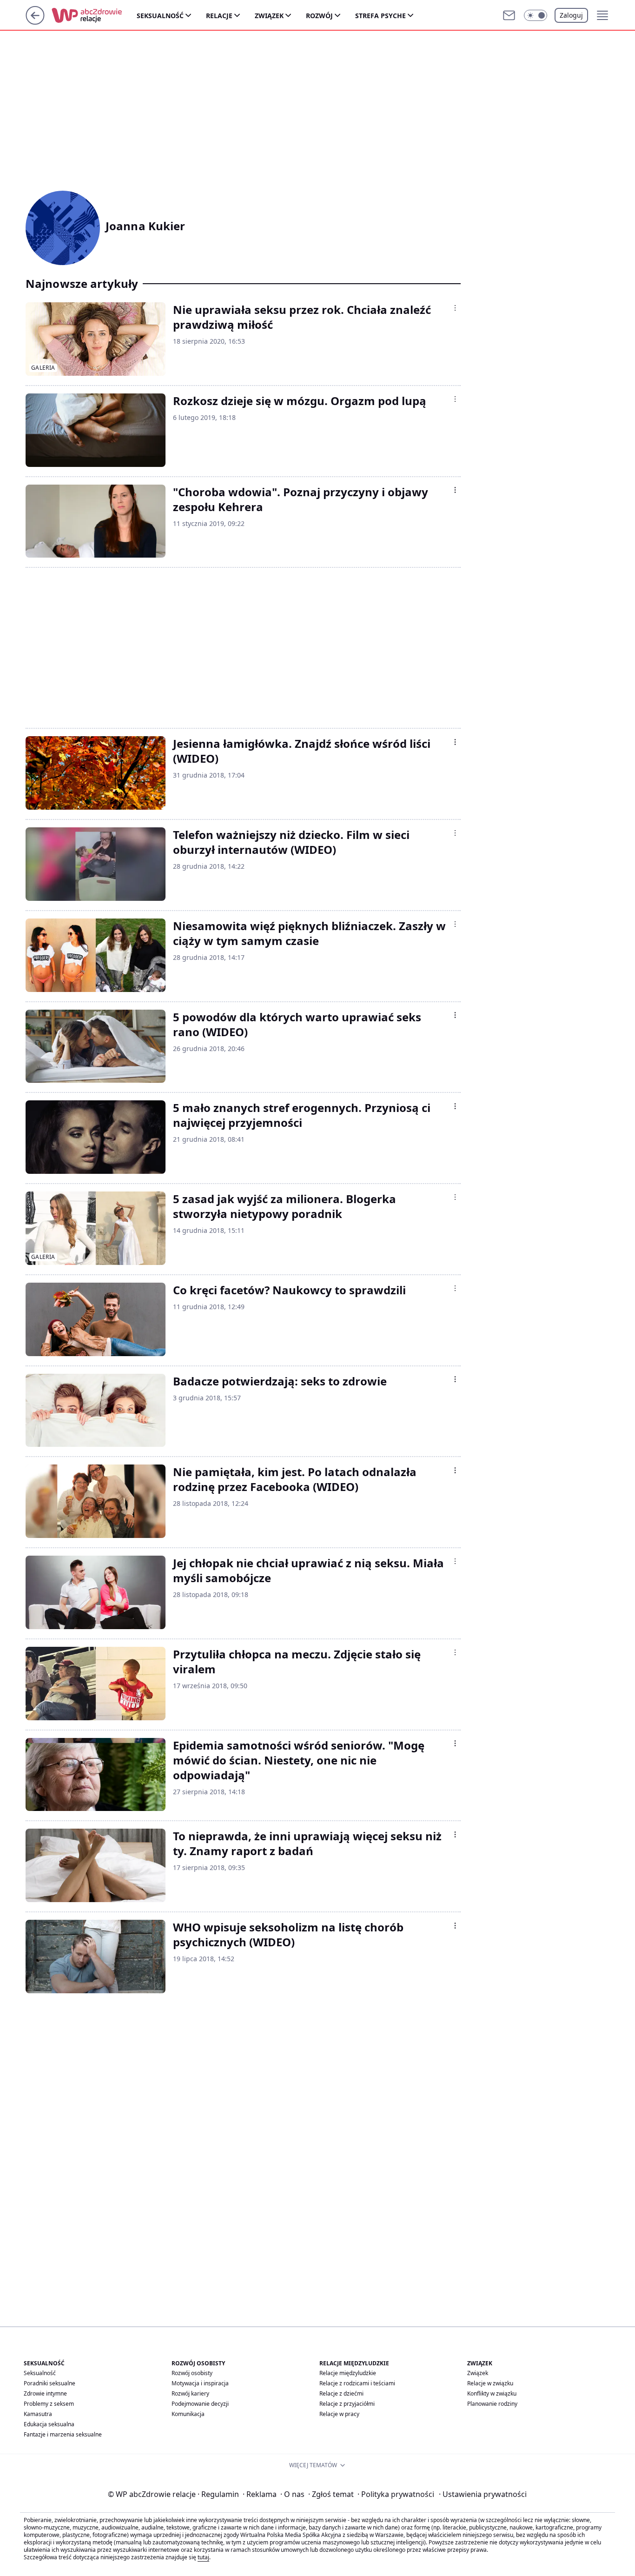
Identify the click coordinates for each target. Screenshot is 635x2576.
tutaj (203, 2557)
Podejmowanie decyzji (200, 2404)
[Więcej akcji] (455, 308)
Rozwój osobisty (192, 2373)
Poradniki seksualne (50, 2383)
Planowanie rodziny (492, 2404)
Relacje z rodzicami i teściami (357, 2383)
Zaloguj (571, 15)
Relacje (219, 16)
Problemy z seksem (49, 2404)
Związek (269, 16)
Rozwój (319, 16)
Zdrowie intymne (45, 2393)
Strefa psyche (380, 16)
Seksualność (160, 16)
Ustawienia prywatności (483, 2494)
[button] (536, 15)
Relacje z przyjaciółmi (347, 2404)
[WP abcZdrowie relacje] (94, 15)
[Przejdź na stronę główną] (35, 22)
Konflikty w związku (492, 2393)
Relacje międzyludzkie (348, 2373)
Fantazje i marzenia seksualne (63, 2434)
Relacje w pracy (339, 2414)
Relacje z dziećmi (341, 2393)
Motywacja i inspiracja (200, 2383)
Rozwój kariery (190, 2393)
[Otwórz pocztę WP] (509, 15)
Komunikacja (188, 2414)
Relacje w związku (490, 2383)
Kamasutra (38, 2414)
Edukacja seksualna (49, 2424)
